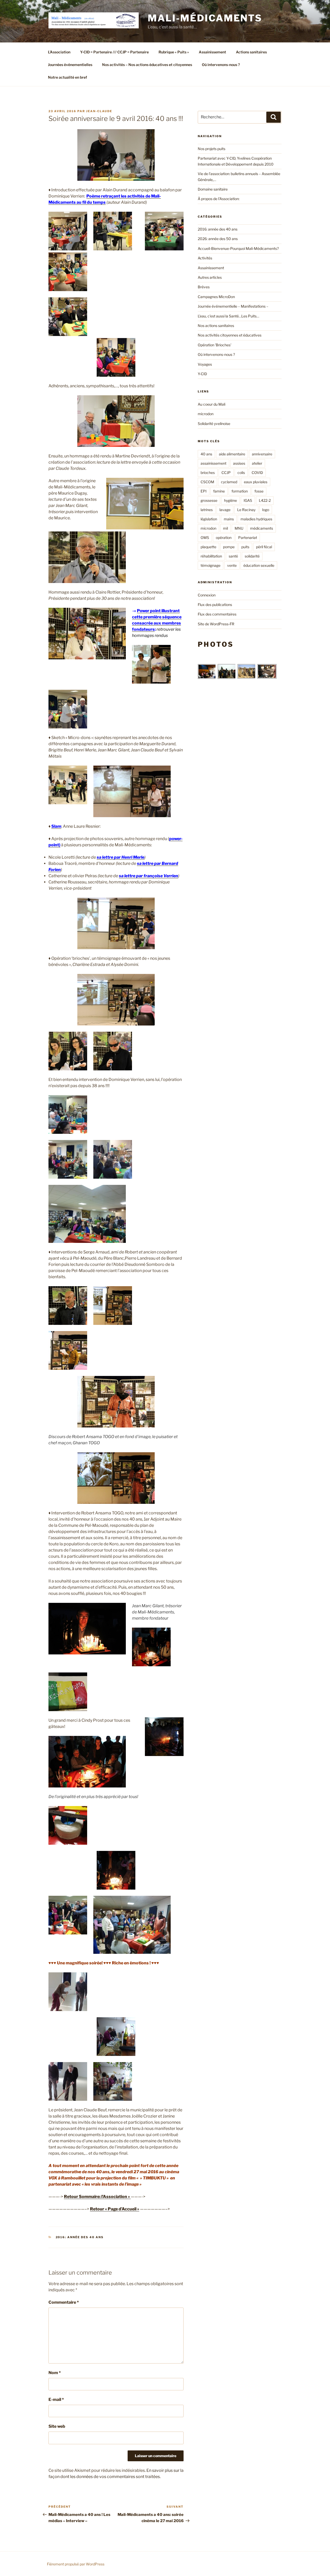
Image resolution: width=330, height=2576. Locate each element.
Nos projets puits (212, 149)
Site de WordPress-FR (216, 624)
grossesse (209, 500)
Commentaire (64, 2302)
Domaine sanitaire (213, 189)
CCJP (226, 473)
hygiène (230, 500)
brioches (208, 473)
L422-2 (265, 500)
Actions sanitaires (251, 52)
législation (209, 519)
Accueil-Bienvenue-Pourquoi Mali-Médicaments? (238, 248)
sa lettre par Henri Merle (121, 857)
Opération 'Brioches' (214, 345)
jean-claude (99, 111)
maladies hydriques (256, 519)
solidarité (252, 556)
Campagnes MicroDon (216, 297)
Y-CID (202, 374)
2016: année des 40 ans (80, 2237)
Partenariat (248, 538)
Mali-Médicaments (205, 18)
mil (225, 528)
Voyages (205, 364)
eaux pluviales (256, 482)
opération (224, 538)
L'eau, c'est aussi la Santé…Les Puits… (228, 316)
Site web (57, 2426)
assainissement (213, 463)
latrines (207, 510)
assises (239, 463)
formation (240, 491)
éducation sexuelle (259, 565)
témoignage (211, 565)
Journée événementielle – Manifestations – (233, 306)
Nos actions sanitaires (216, 326)
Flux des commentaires (217, 614)
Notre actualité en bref (68, 77)
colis (241, 473)
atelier (257, 463)
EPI (204, 491)
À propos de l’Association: (219, 199)
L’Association (59, 52)
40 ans (206, 454)
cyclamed (229, 482)
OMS (205, 538)
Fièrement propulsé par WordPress (76, 2564)
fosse (259, 491)
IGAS (248, 500)
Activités (205, 258)
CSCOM (207, 482)
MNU (239, 528)
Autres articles (210, 277)
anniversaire (262, 454)
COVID (257, 473)
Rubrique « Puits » (174, 52)
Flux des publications (215, 605)
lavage (225, 510)
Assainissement (212, 52)
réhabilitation (211, 556)
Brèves (204, 287)
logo (266, 510)
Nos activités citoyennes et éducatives (230, 335)
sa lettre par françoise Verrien (148, 876)
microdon (206, 414)
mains (229, 519)
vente (232, 565)
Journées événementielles (70, 65)
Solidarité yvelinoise (214, 424)
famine (219, 491)
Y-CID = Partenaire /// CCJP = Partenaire (114, 52)
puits (245, 547)
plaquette (208, 547)
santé (233, 556)
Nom (55, 2373)
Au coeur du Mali (212, 404)
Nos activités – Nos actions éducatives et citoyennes (147, 65)
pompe (229, 547)
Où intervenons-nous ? (221, 65)
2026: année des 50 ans (218, 239)
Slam (56, 826)
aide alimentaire (232, 454)
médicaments (262, 528)
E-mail (56, 2399)
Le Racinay (246, 510)
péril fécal (264, 547)
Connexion (207, 595)
